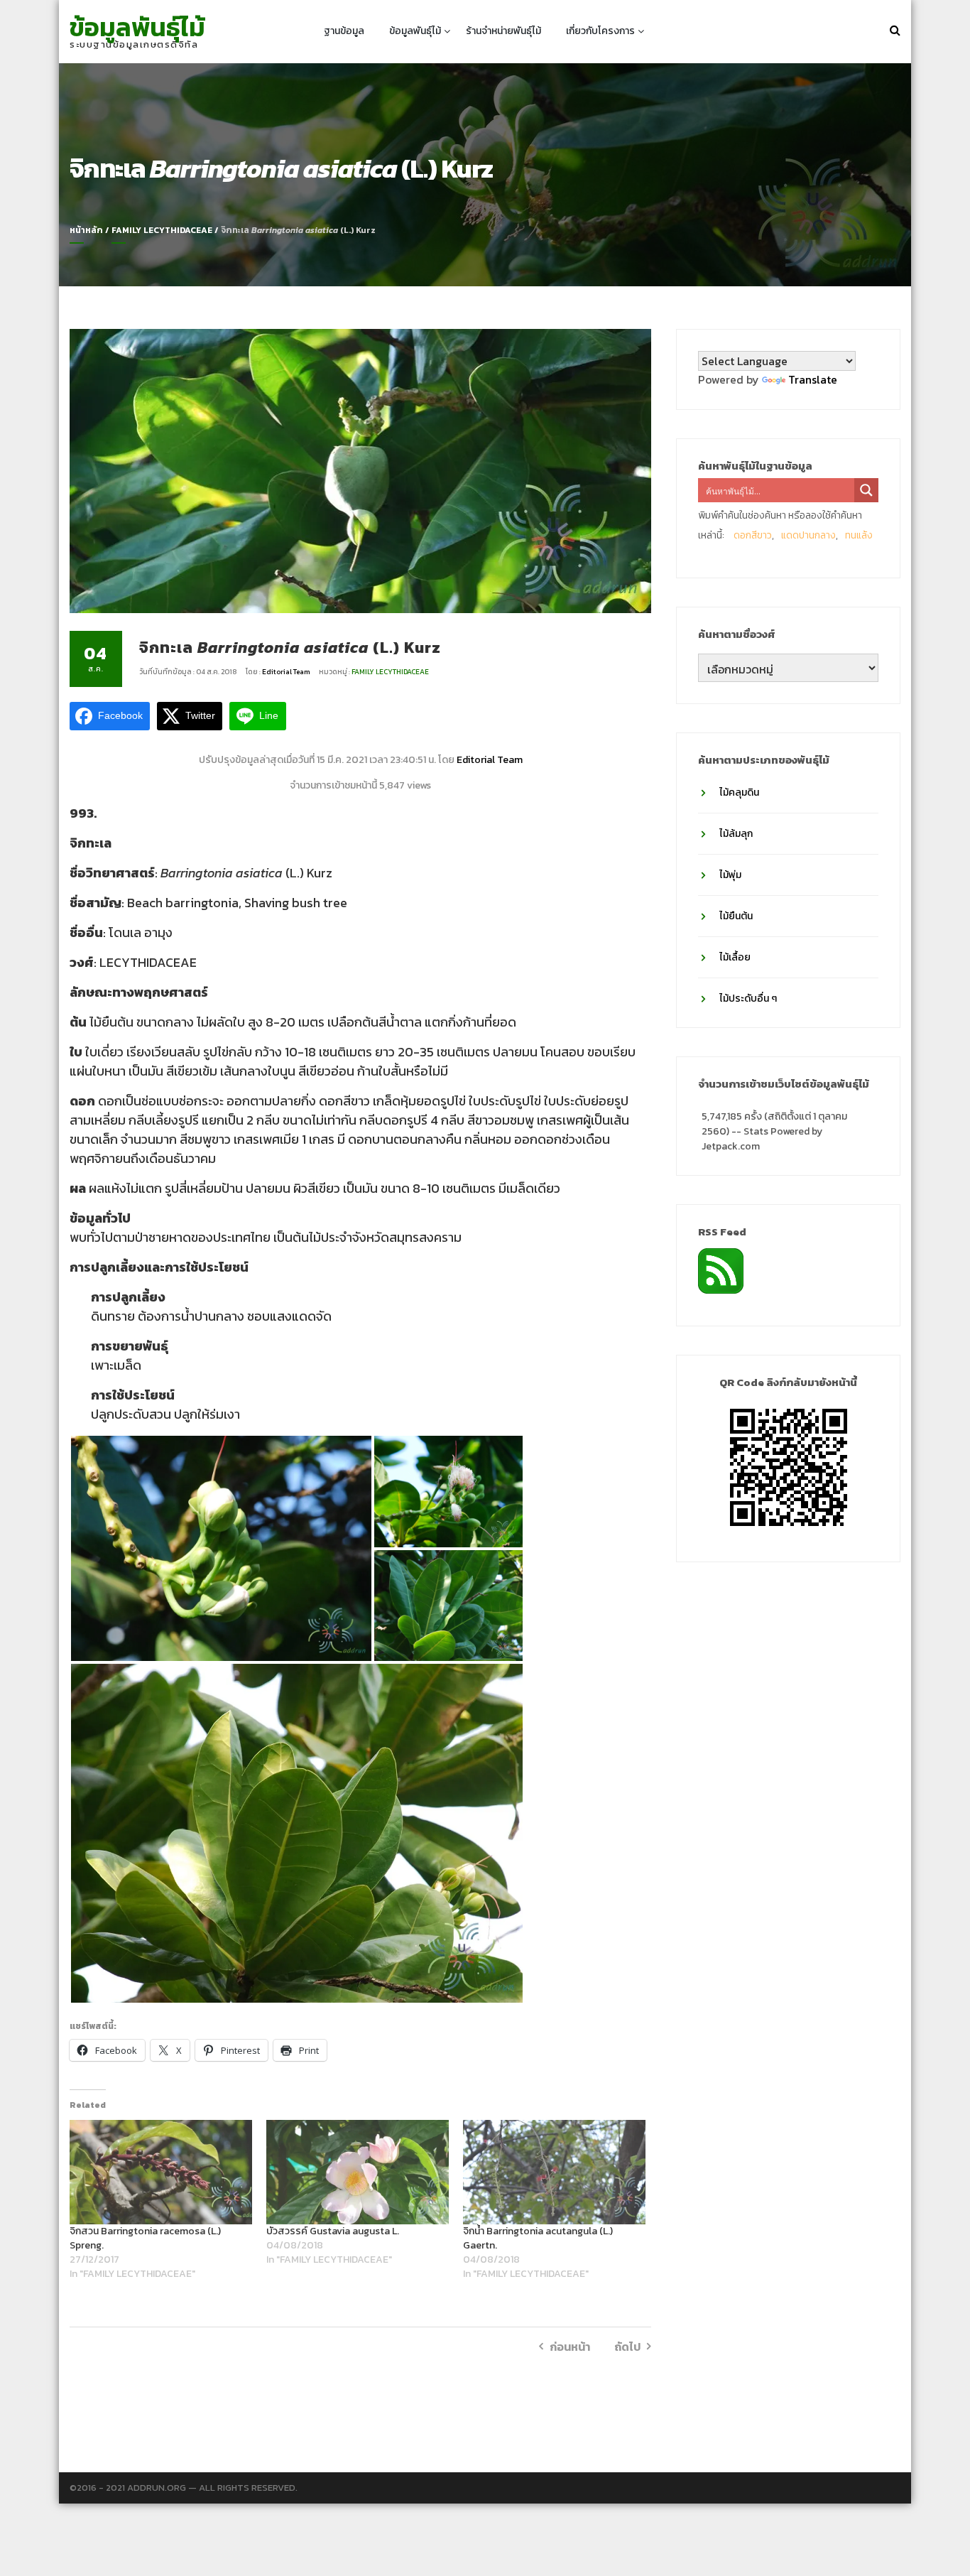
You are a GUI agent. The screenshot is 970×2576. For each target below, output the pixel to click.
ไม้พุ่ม (730, 875)
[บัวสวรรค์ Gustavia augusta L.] (358, 2172)
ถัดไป (627, 2347)
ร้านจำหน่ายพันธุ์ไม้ (503, 31)
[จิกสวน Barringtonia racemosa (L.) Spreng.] (161, 2172)
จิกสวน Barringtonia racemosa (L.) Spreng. (145, 2238)
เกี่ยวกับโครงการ (600, 31)
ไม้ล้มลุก (736, 834)
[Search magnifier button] (866, 490)
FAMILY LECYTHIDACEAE (162, 230)
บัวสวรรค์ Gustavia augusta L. (333, 2231)
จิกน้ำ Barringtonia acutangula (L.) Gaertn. (538, 2238)
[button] (221, 1548)
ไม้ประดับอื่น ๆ (748, 999)
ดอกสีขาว (753, 535)
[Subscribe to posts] (721, 1270)
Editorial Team (287, 672)
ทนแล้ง (859, 535)
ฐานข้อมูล (344, 31)
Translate (813, 379)
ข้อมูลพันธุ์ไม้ (137, 27)
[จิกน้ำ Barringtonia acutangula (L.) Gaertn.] (554, 2172)
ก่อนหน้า (570, 2347)
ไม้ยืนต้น (736, 916)
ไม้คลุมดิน (739, 792)
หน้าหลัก (86, 230)
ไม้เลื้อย (735, 957)
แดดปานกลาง (808, 535)
